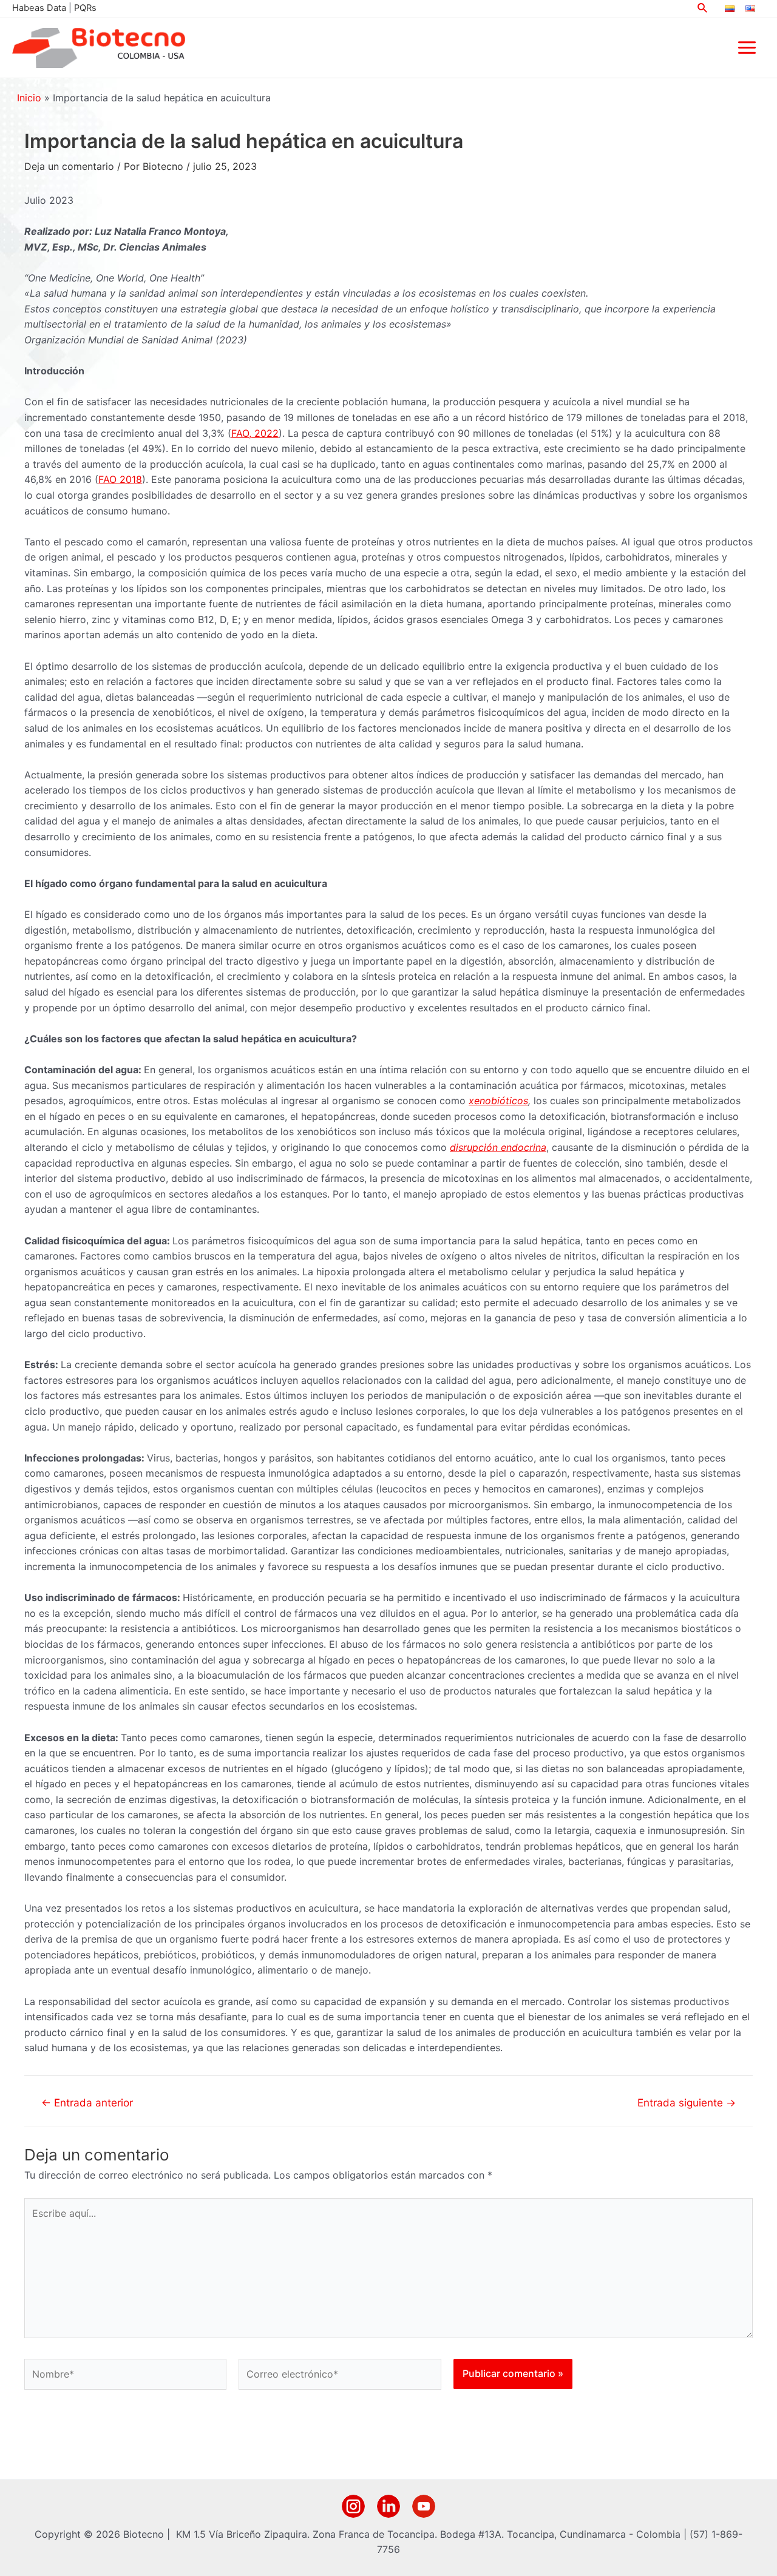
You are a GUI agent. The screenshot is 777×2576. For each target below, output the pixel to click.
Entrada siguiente (687, 2102)
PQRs (85, 8)
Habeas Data (39, 8)
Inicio (29, 98)
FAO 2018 (120, 479)
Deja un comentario (69, 166)
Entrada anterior (87, 2102)
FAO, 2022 (255, 433)
